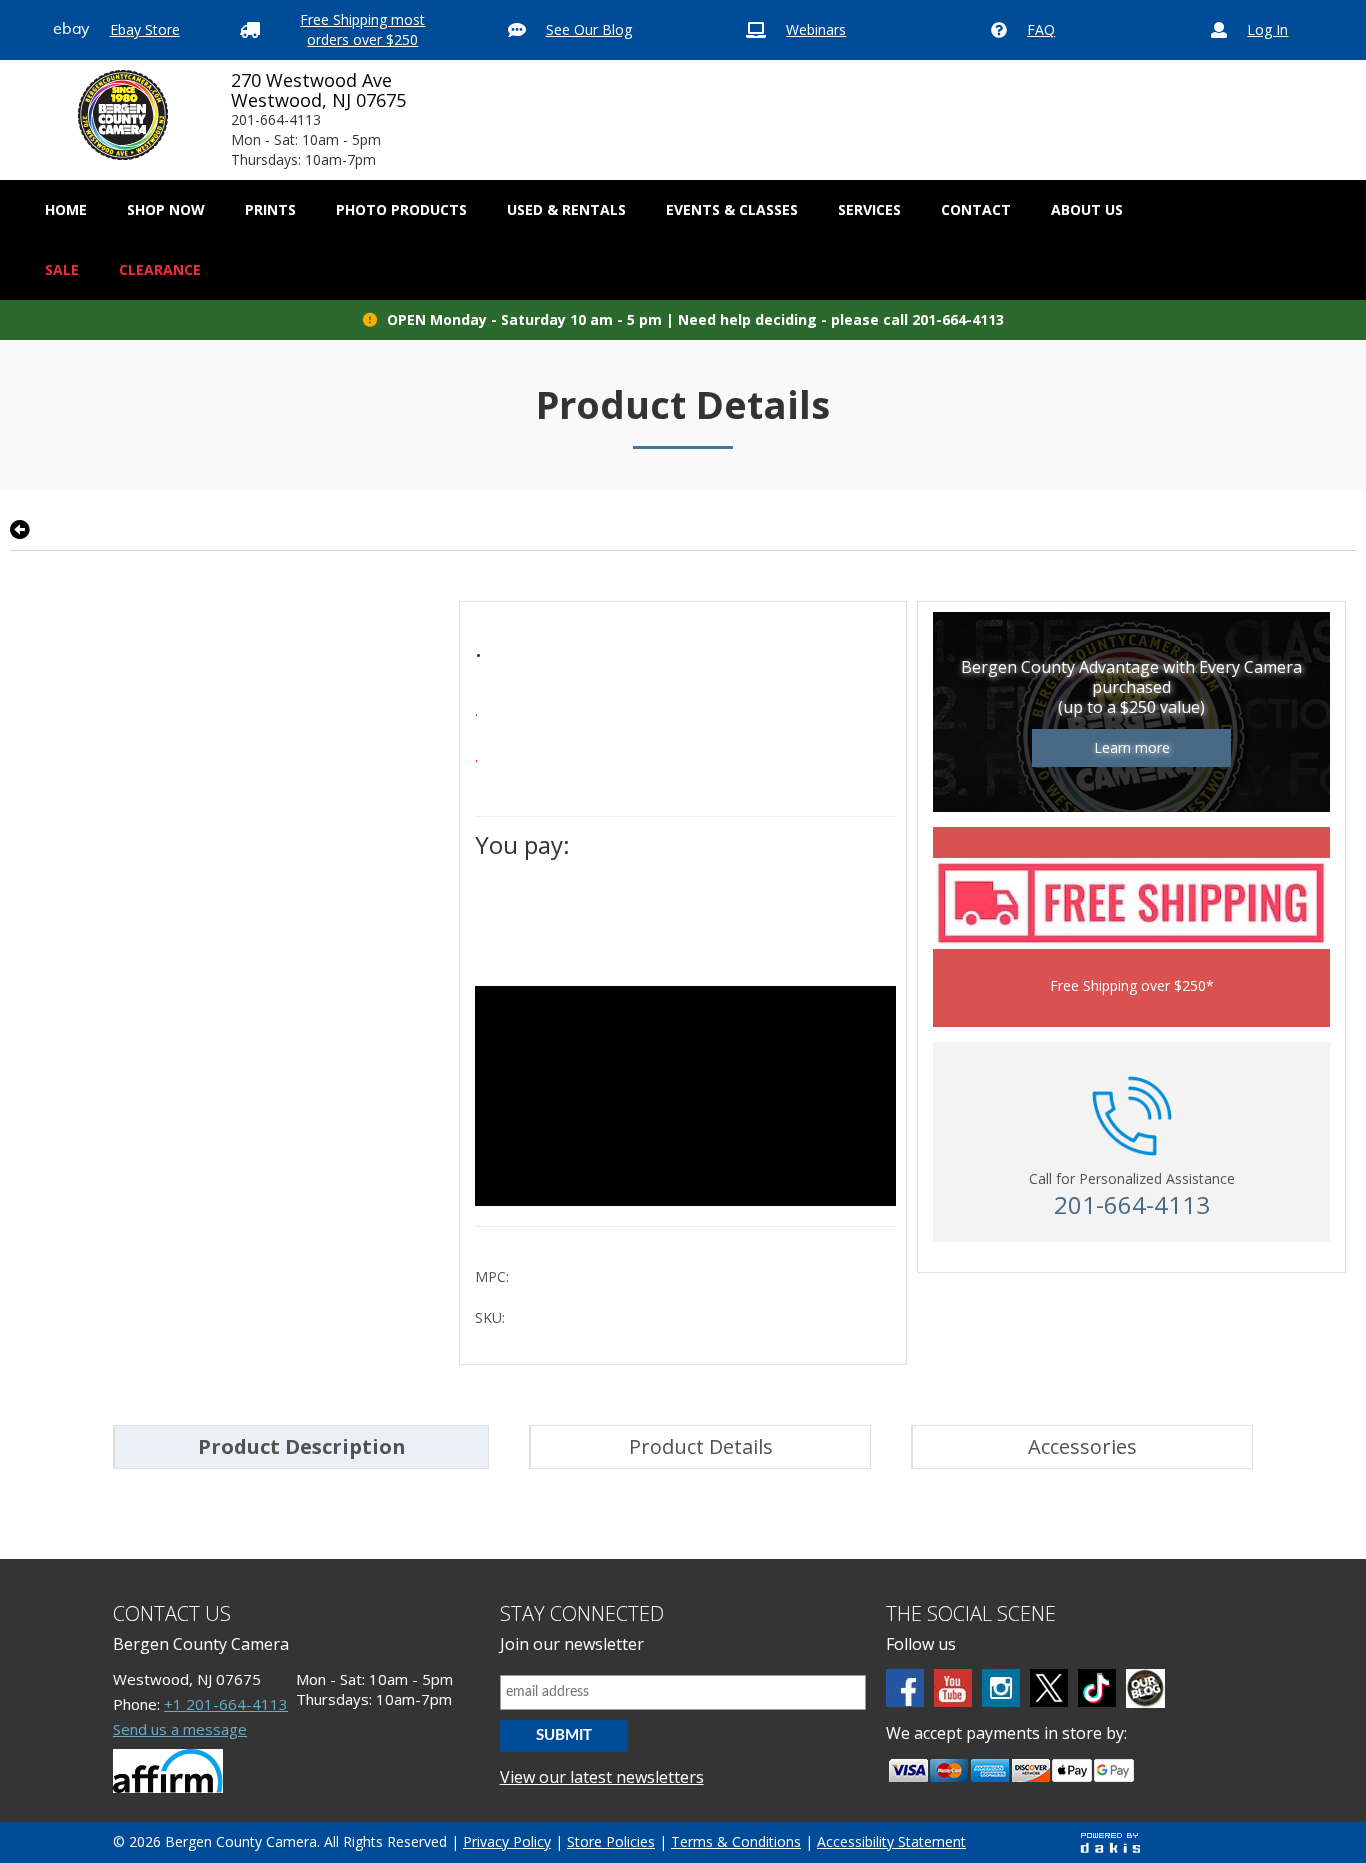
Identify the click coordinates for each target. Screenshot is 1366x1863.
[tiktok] (1097, 1688)
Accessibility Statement (891, 1841)
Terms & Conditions (736, 1841)
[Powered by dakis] (1110, 1842)
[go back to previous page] (20, 530)
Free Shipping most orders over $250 (362, 29)
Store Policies (611, 1841)
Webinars (816, 29)
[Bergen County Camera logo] (123, 115)
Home (66, 209)
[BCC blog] (1145, 1688)
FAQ (1041, 29)
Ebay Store (145, 29)
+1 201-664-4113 (226, 1704)
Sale (62, 269)
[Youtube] (953, 1688)
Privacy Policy (507, 1841)
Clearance (160, 269)
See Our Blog (589, 29)
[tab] (301, 1447)
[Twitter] (1049, 1688)
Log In (1267, 29)
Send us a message (180, 1729)
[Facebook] (905, 1688)
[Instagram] (1001, 1688)
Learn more (1132, 747)
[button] (166, 210)
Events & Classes (732, 209)
